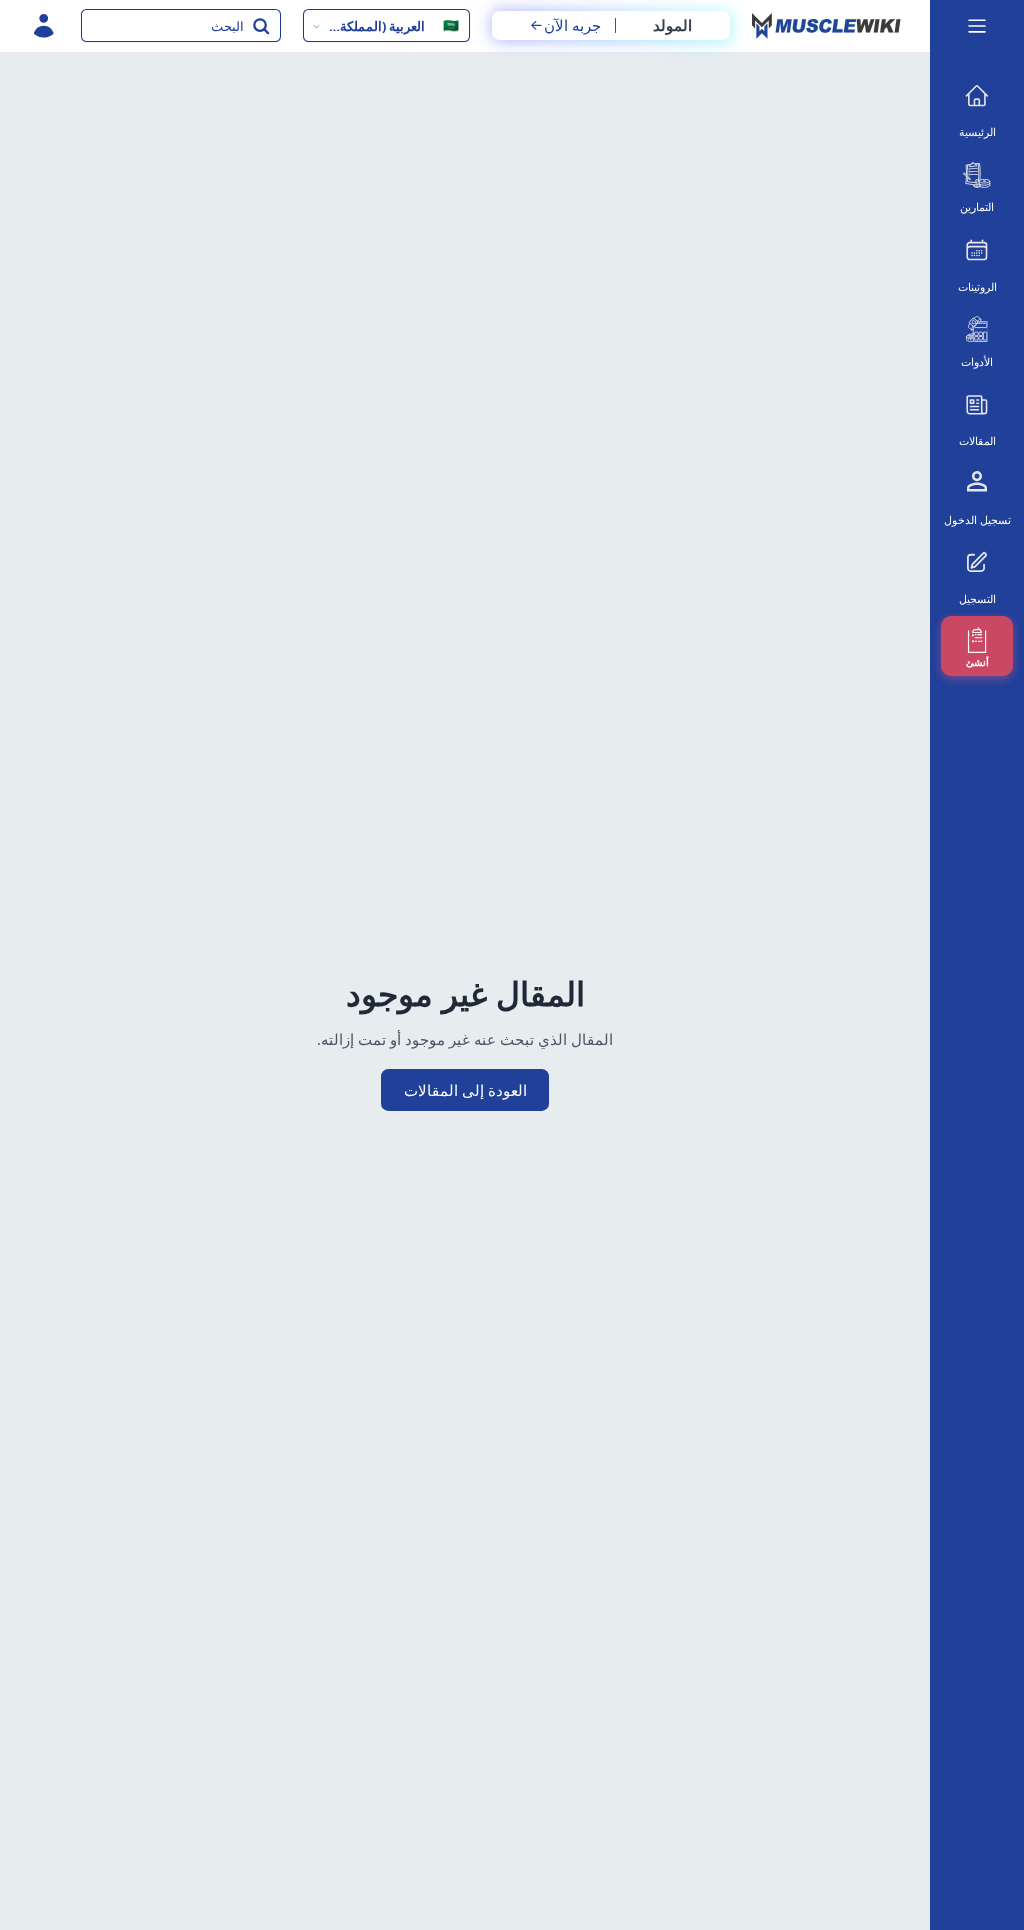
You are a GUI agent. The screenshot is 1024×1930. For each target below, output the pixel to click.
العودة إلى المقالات (465, 1090)
